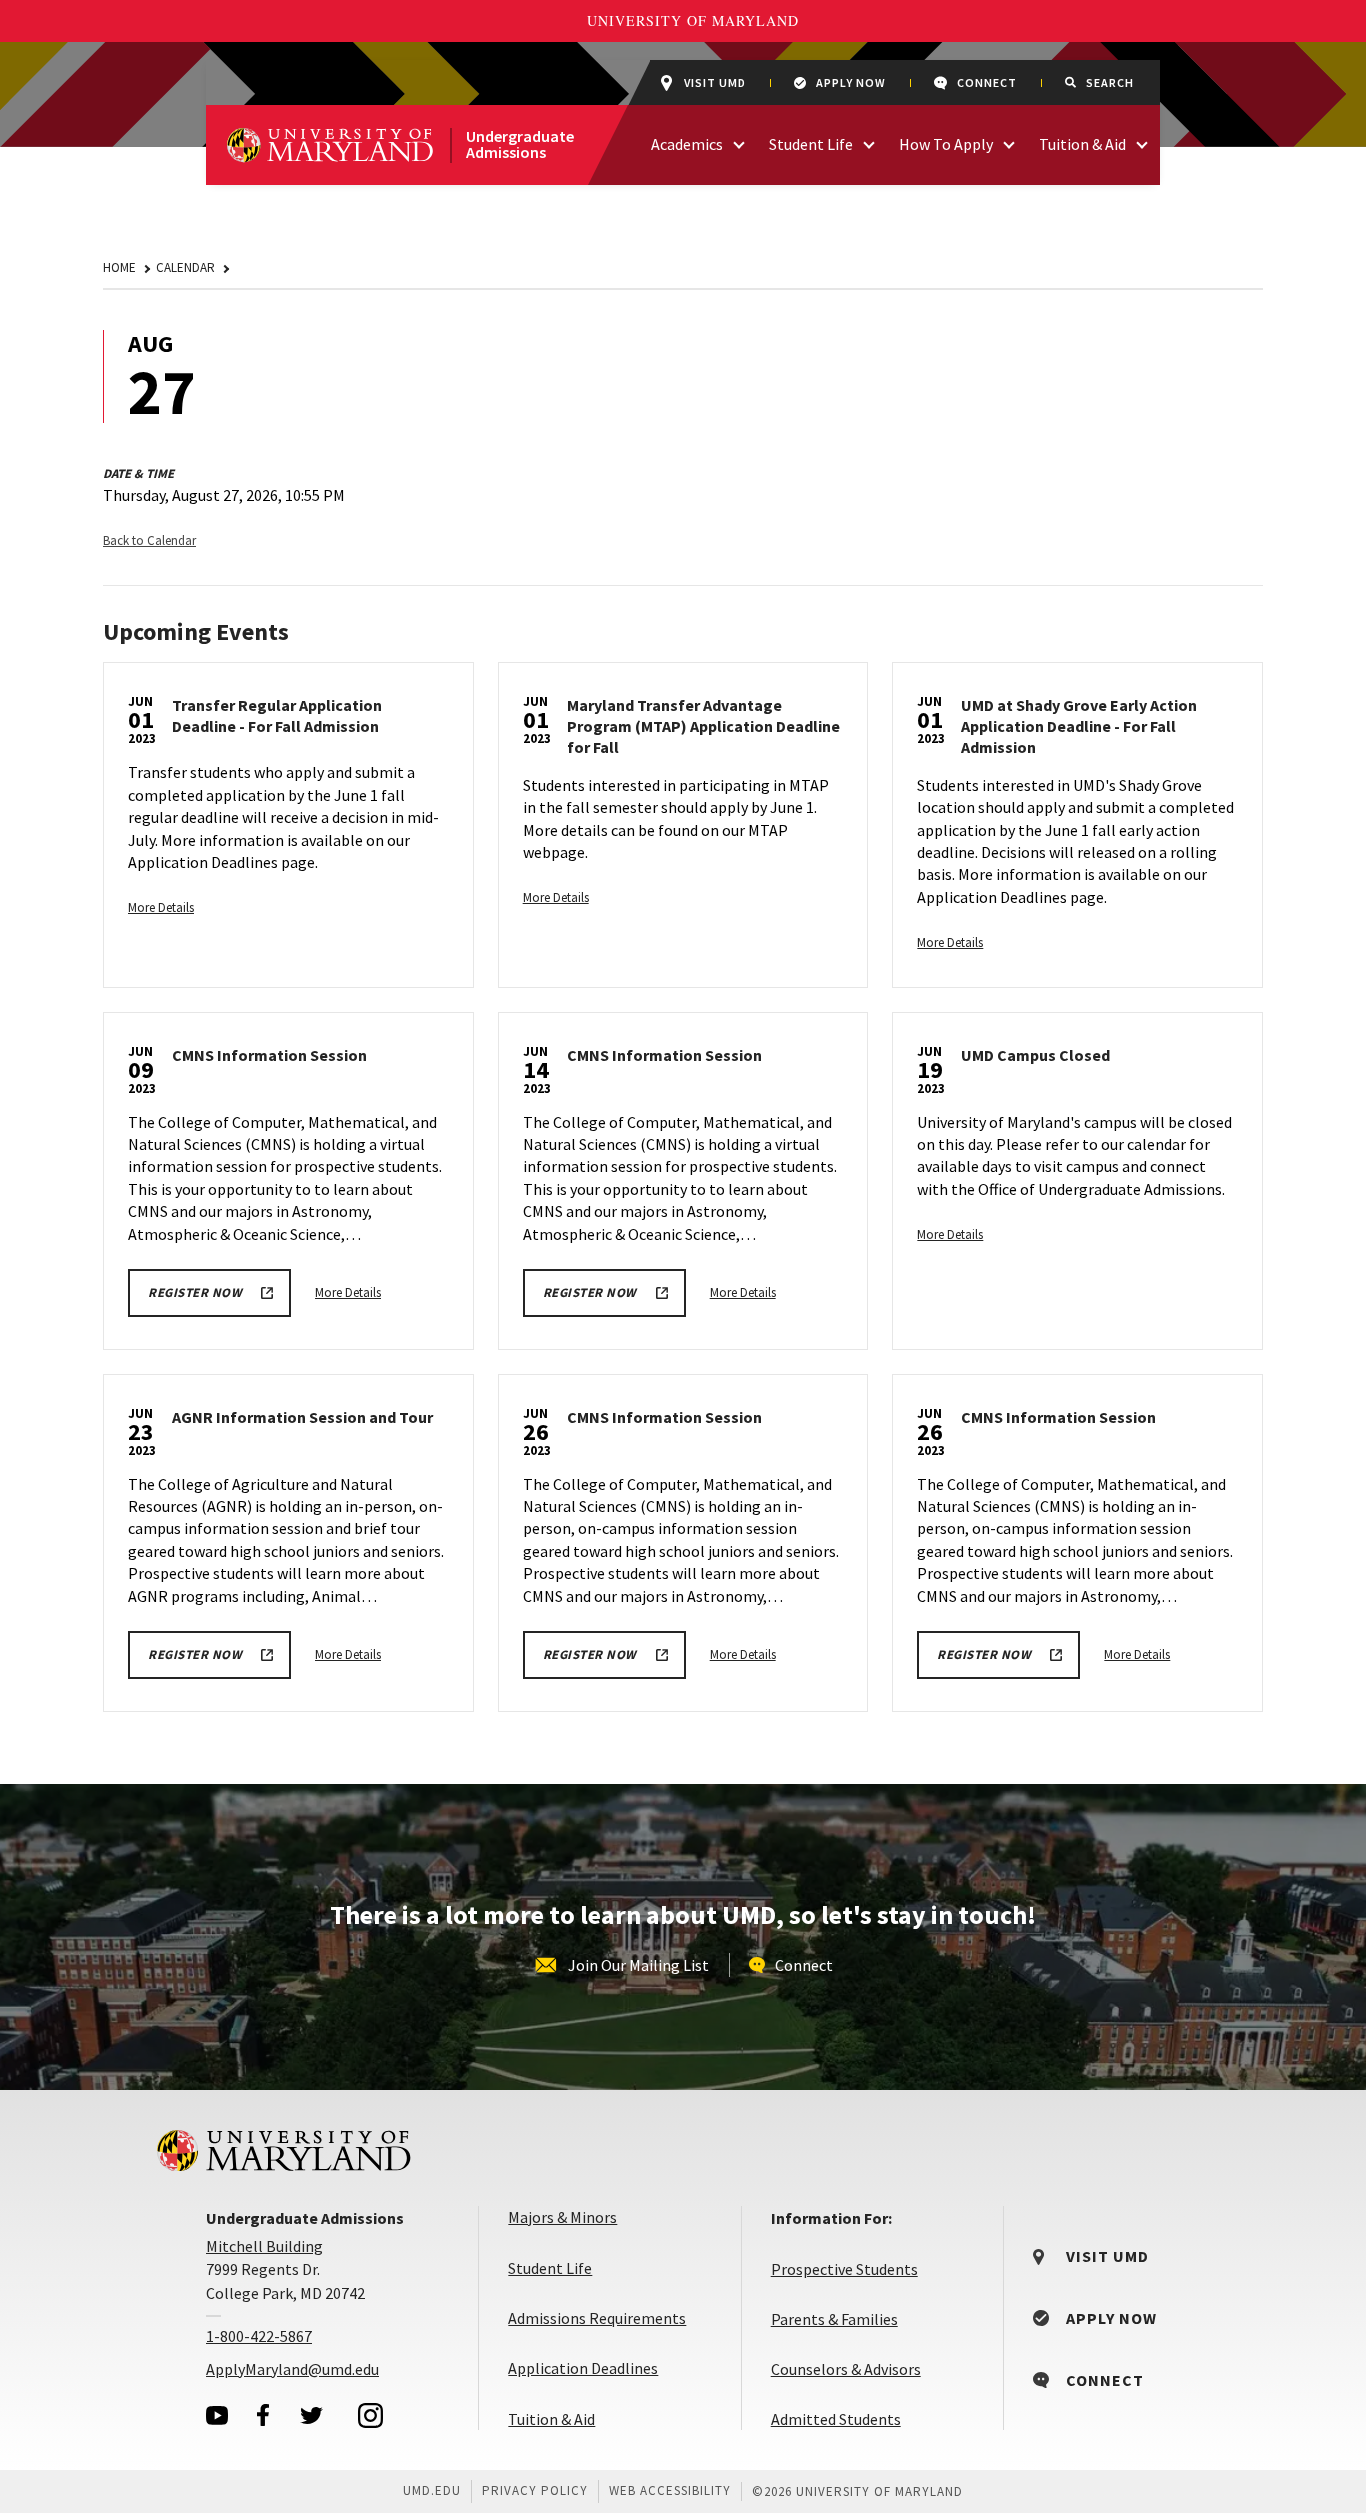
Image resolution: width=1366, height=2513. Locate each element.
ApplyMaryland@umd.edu (292, 2369)
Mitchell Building (264, 2246)
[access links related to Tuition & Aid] (1142, 142)
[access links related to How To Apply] (1009, 142)
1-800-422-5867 (259, 2336)
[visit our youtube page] (217, 2415)
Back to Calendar (149, 540)
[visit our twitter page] (312, 2415)
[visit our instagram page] (371, 2415)
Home (119, 267)
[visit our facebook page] (263, 2415)
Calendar (185, 267)
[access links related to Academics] (739, 142)
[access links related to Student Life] (869, 142)
